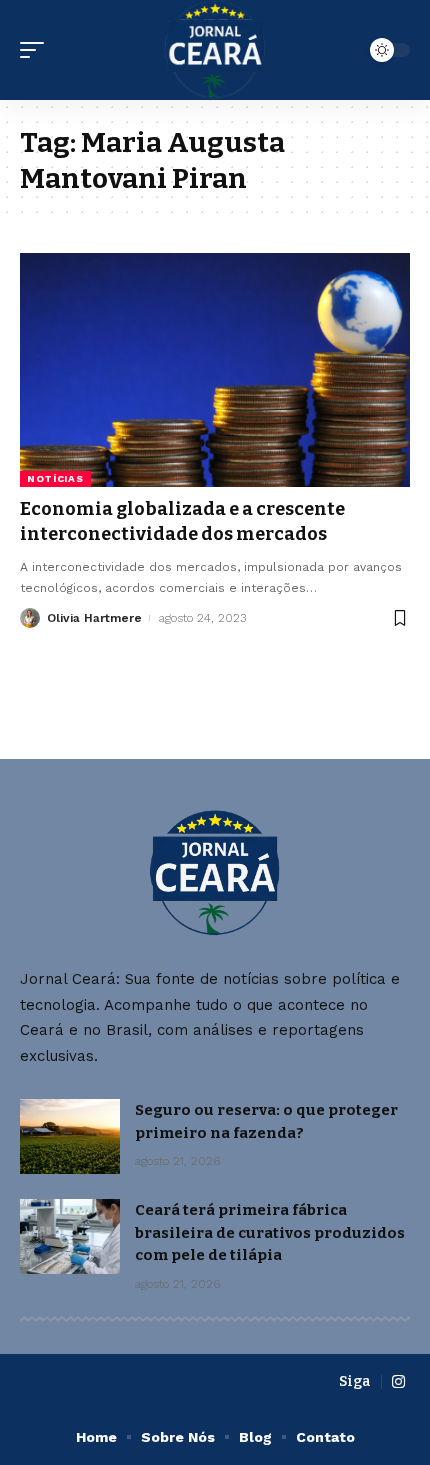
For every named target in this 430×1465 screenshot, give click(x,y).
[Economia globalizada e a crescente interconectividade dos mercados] (215, 370)
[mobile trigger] (37, 50)
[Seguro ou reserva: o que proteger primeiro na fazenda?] (70, 1136)
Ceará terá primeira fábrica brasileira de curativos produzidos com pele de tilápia (270, 1232)
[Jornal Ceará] (215, 50)
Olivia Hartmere (94, 618)
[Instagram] (398, 1382)
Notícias (55, 478)
